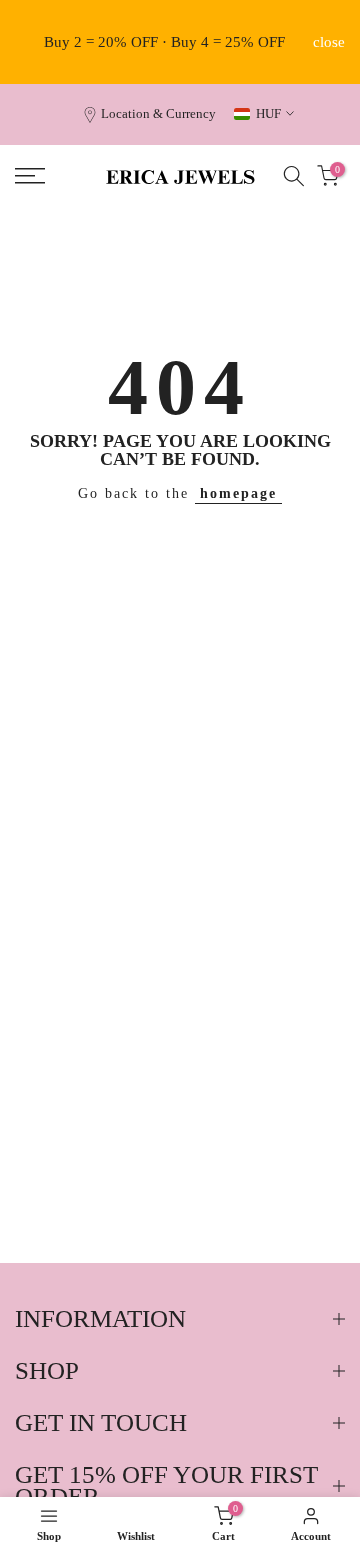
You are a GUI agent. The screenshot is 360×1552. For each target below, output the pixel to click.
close (329, 42)
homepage (238, 493)
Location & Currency (158, 114)
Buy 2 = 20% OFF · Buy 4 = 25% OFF (164, 42)
